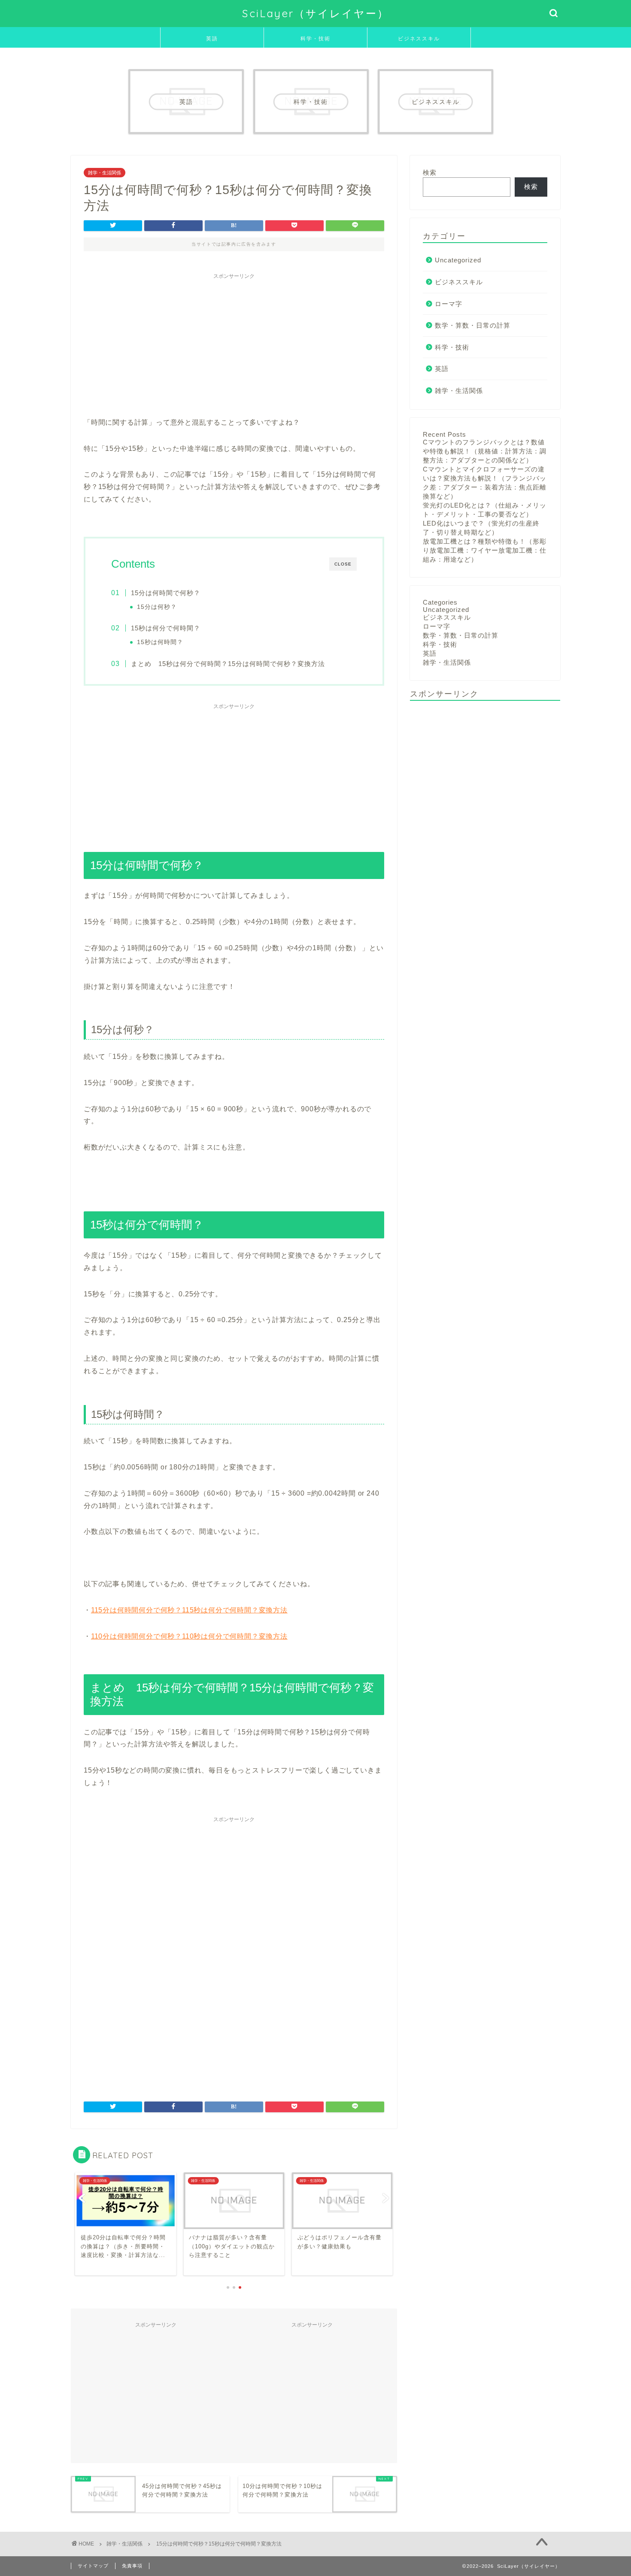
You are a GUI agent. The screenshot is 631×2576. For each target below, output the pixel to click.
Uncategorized (458, 260)
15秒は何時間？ (160, 642)
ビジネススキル (419, 38)
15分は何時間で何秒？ (166, 593)
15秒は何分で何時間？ (166, 628)
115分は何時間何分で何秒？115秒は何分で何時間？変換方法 (189, 1610)
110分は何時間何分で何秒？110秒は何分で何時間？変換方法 (189, 1636)
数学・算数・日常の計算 (473, 325)
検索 (430, 172)
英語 (212, 38)
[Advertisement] (234, 344)
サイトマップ (93, 2566)
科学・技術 (315, 38)
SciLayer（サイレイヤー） (315, 13)
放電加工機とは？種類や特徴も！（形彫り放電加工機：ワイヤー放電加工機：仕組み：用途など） (485, 550)
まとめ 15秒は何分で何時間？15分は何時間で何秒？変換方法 (228, 664)
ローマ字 (449, 304)
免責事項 (132, 2566)
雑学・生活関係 (105, 173)
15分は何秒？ (157, 607)
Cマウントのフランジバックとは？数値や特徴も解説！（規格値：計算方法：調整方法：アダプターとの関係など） (485, 451)
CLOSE (343, 564)
